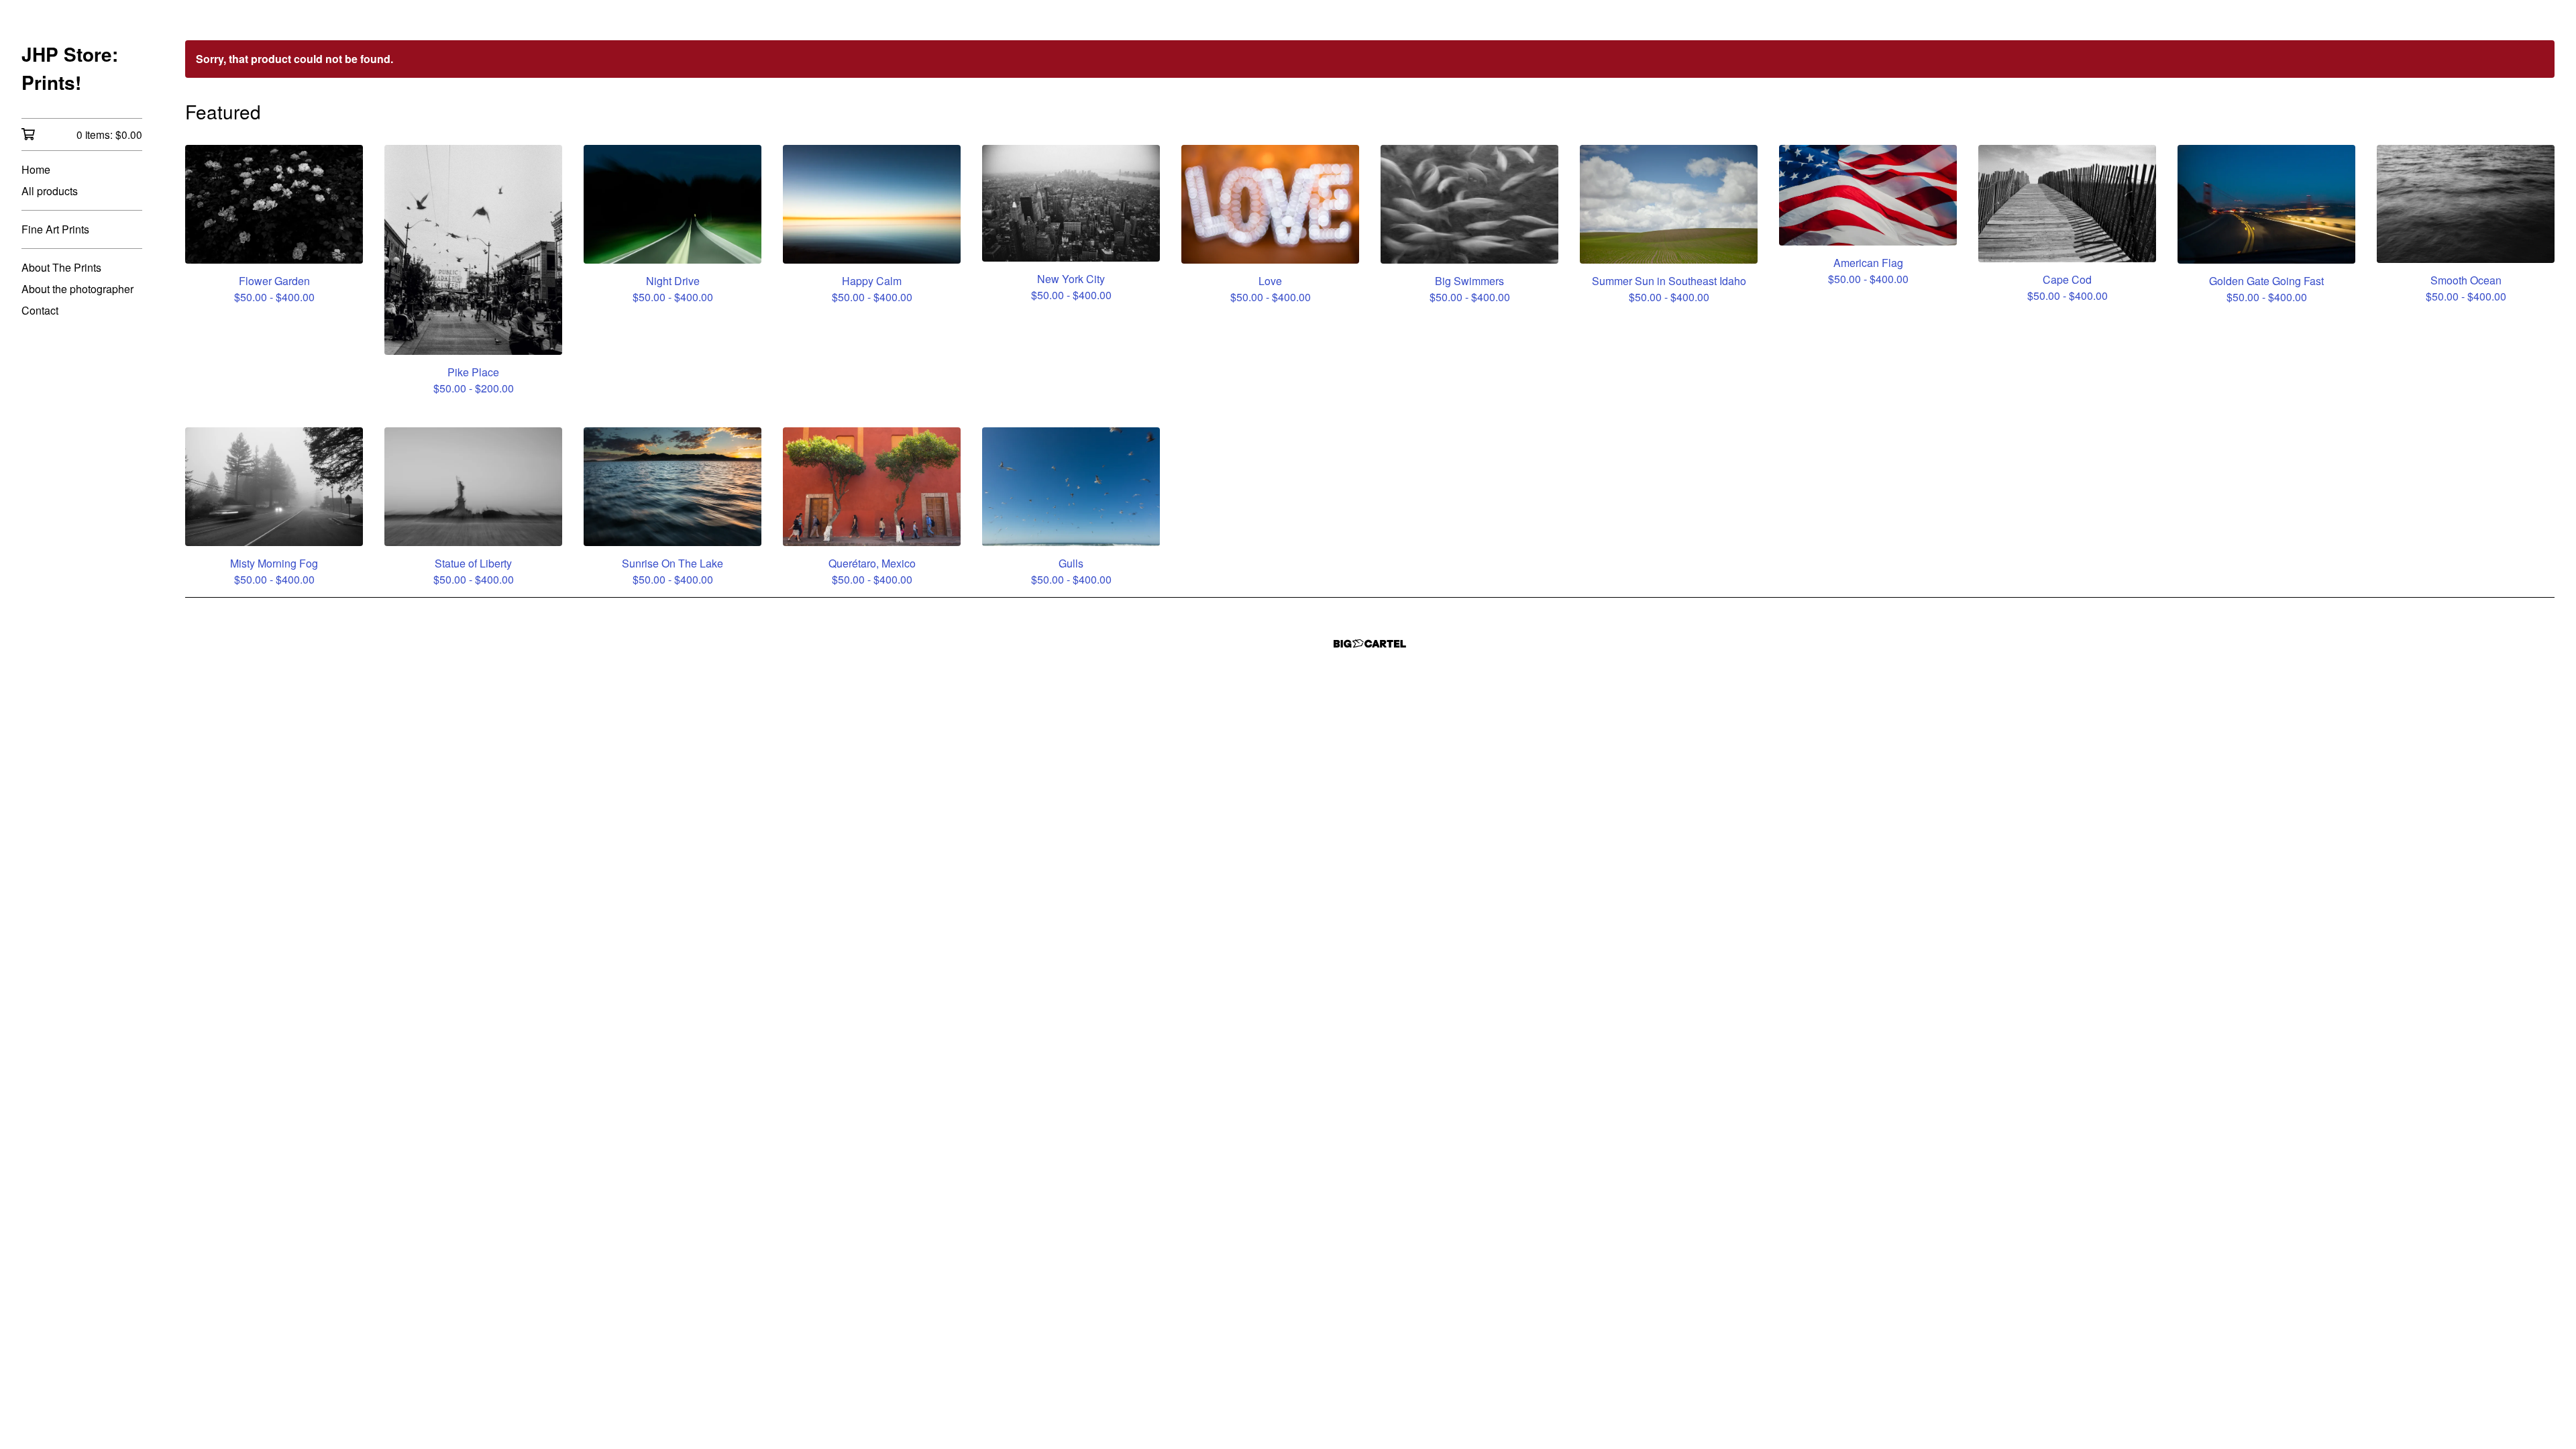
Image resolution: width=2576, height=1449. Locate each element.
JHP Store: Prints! (70, 68)
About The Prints (61, 267)
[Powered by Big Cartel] (1370, 644)
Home (36, 169)
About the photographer (77, 289)
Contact (40, 310)
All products (50, 191)
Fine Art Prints (55, 229)
